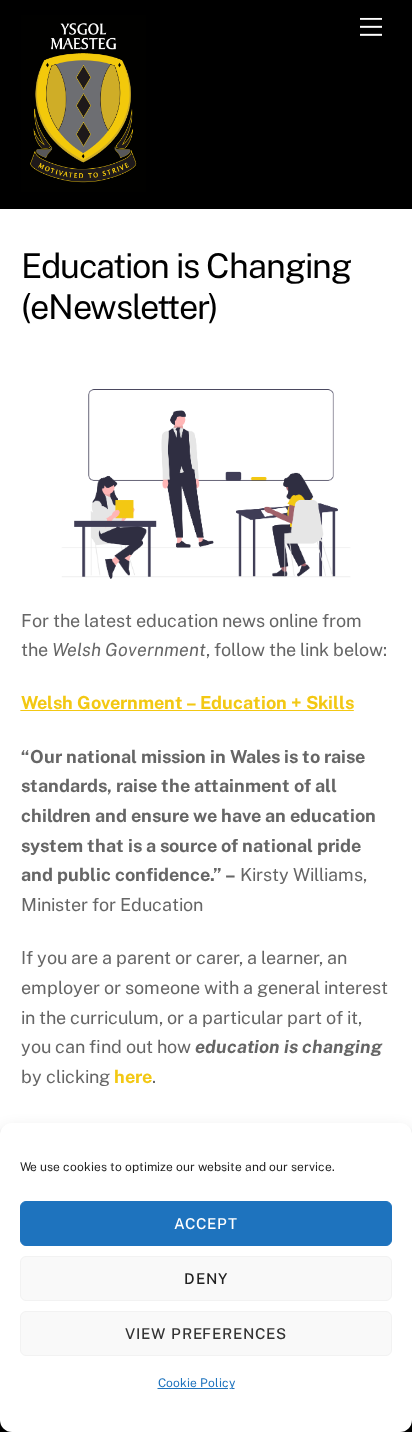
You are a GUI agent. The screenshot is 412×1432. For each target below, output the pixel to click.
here (133, 1076)
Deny (206, 1278)
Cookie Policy (196, 1383)
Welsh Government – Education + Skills (187, 702)
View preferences (206, 1333)
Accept (206, 1223)
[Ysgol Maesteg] (83, 183)
